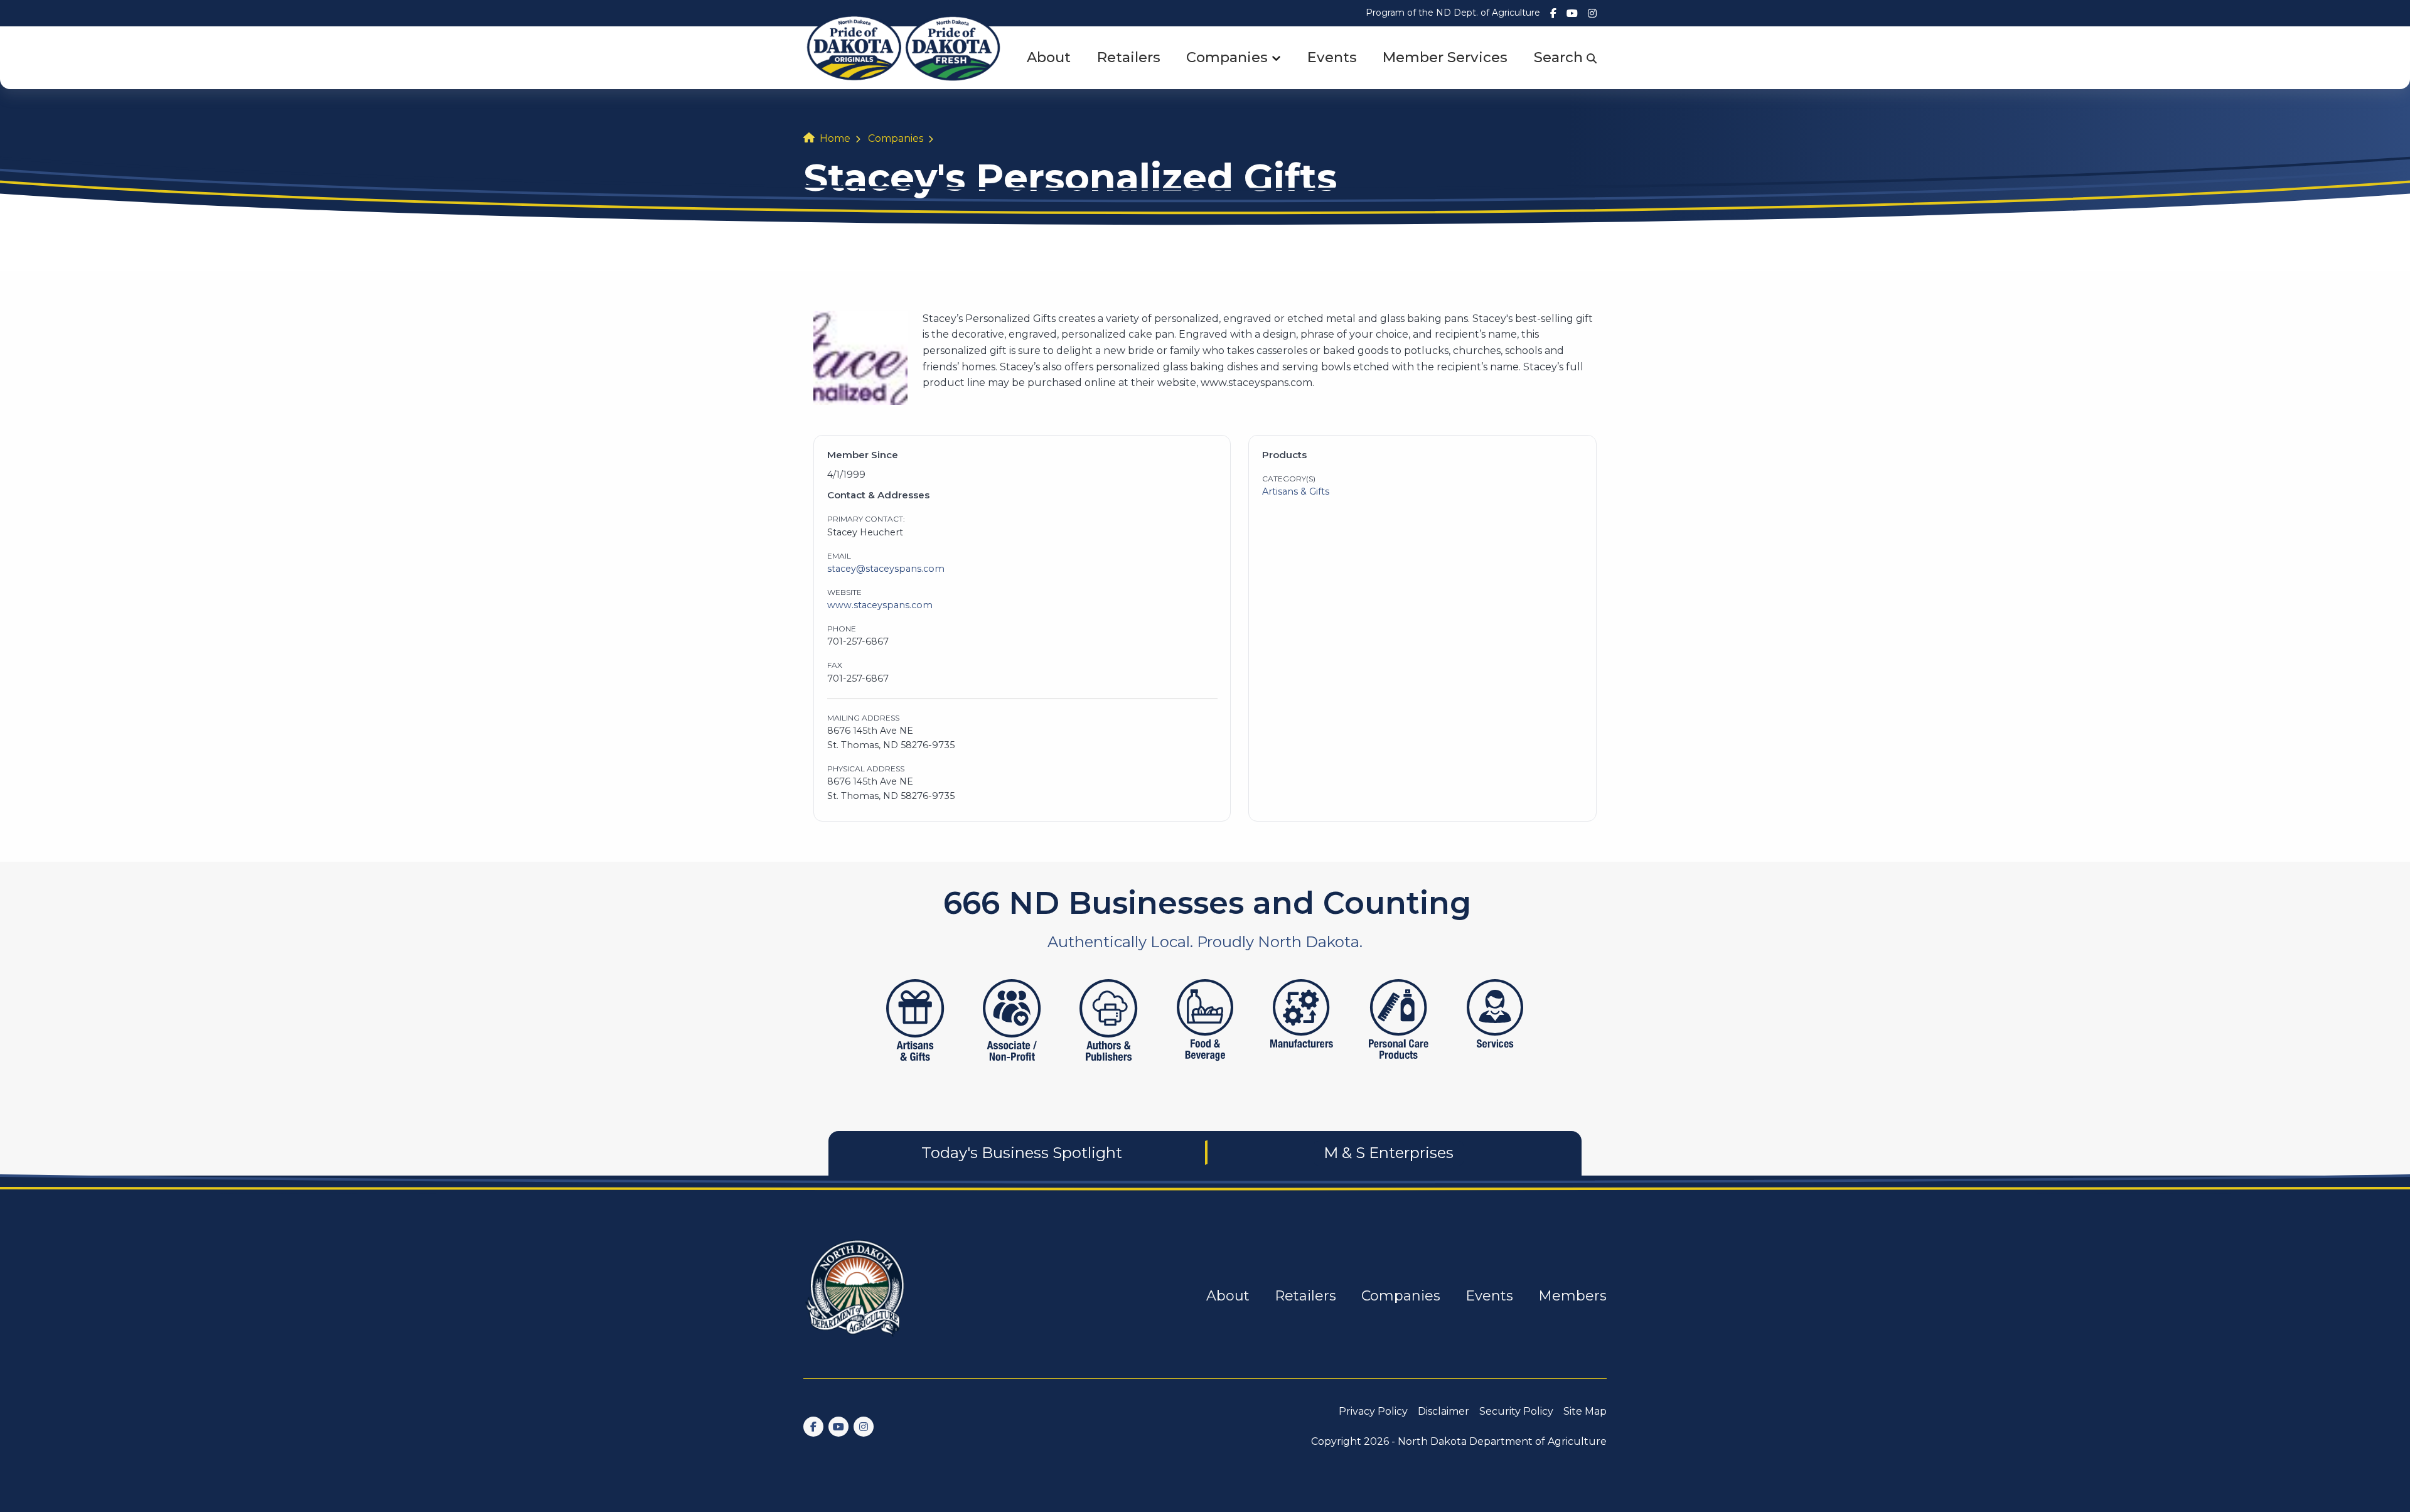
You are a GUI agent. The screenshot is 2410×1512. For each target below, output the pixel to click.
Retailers (1129, 57)
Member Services (1445, 57)
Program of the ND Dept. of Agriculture (1453, 13)
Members (1572, 1296)
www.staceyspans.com (880, 605)
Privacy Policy (1373, 1411)
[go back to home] (856, 1296)
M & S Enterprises (1389, 1153)
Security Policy (1516, 1411)
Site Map (1585, 1411)
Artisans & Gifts (1296, 491)
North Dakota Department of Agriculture (1502, 1441)
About (1049, 57)
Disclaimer (1443, 1411)
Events (1332, 57)
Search (1560, 57)
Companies (1227, 57)
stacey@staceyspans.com (886, 569)
